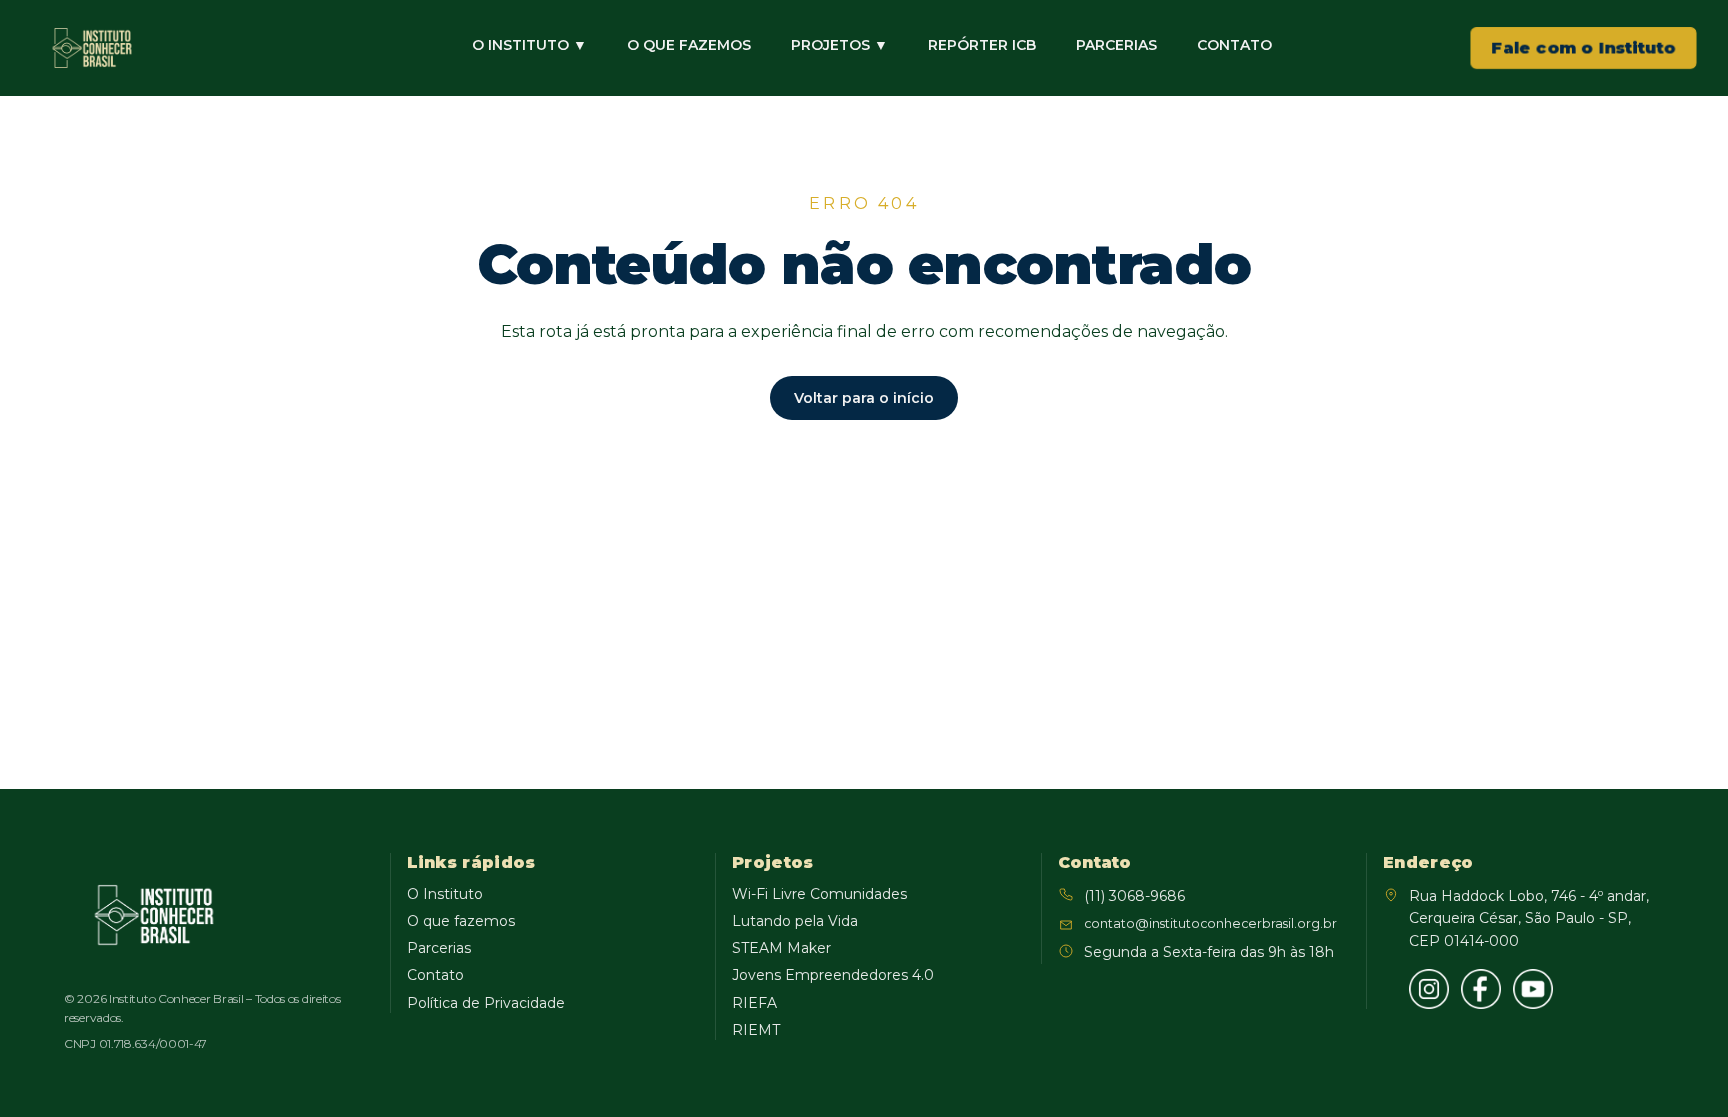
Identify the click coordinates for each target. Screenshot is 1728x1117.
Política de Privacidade (486, 1003)
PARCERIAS (1116, 45)
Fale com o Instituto (1583, 47)
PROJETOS (839, 45)
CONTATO (1234, 45)
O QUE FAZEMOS (689, 45)
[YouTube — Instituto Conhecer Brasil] (1533, 989)
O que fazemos (461, 921)
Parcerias (439, 948)
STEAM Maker (781, 948)
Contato (435, 975)
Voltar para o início (864, 398)
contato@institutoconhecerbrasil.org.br (1210, 923)
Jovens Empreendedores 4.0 (833, 975)
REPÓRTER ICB (982, 45)
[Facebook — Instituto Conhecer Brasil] (1481, 989)
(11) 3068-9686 (1134, 896)
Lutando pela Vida (795, 921)
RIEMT (756, 1030)
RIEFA (754, 1003)
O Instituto (445, 894)
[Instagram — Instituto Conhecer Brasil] (1429, 989)
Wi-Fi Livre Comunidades (819, 894)
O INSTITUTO (529, 45)
